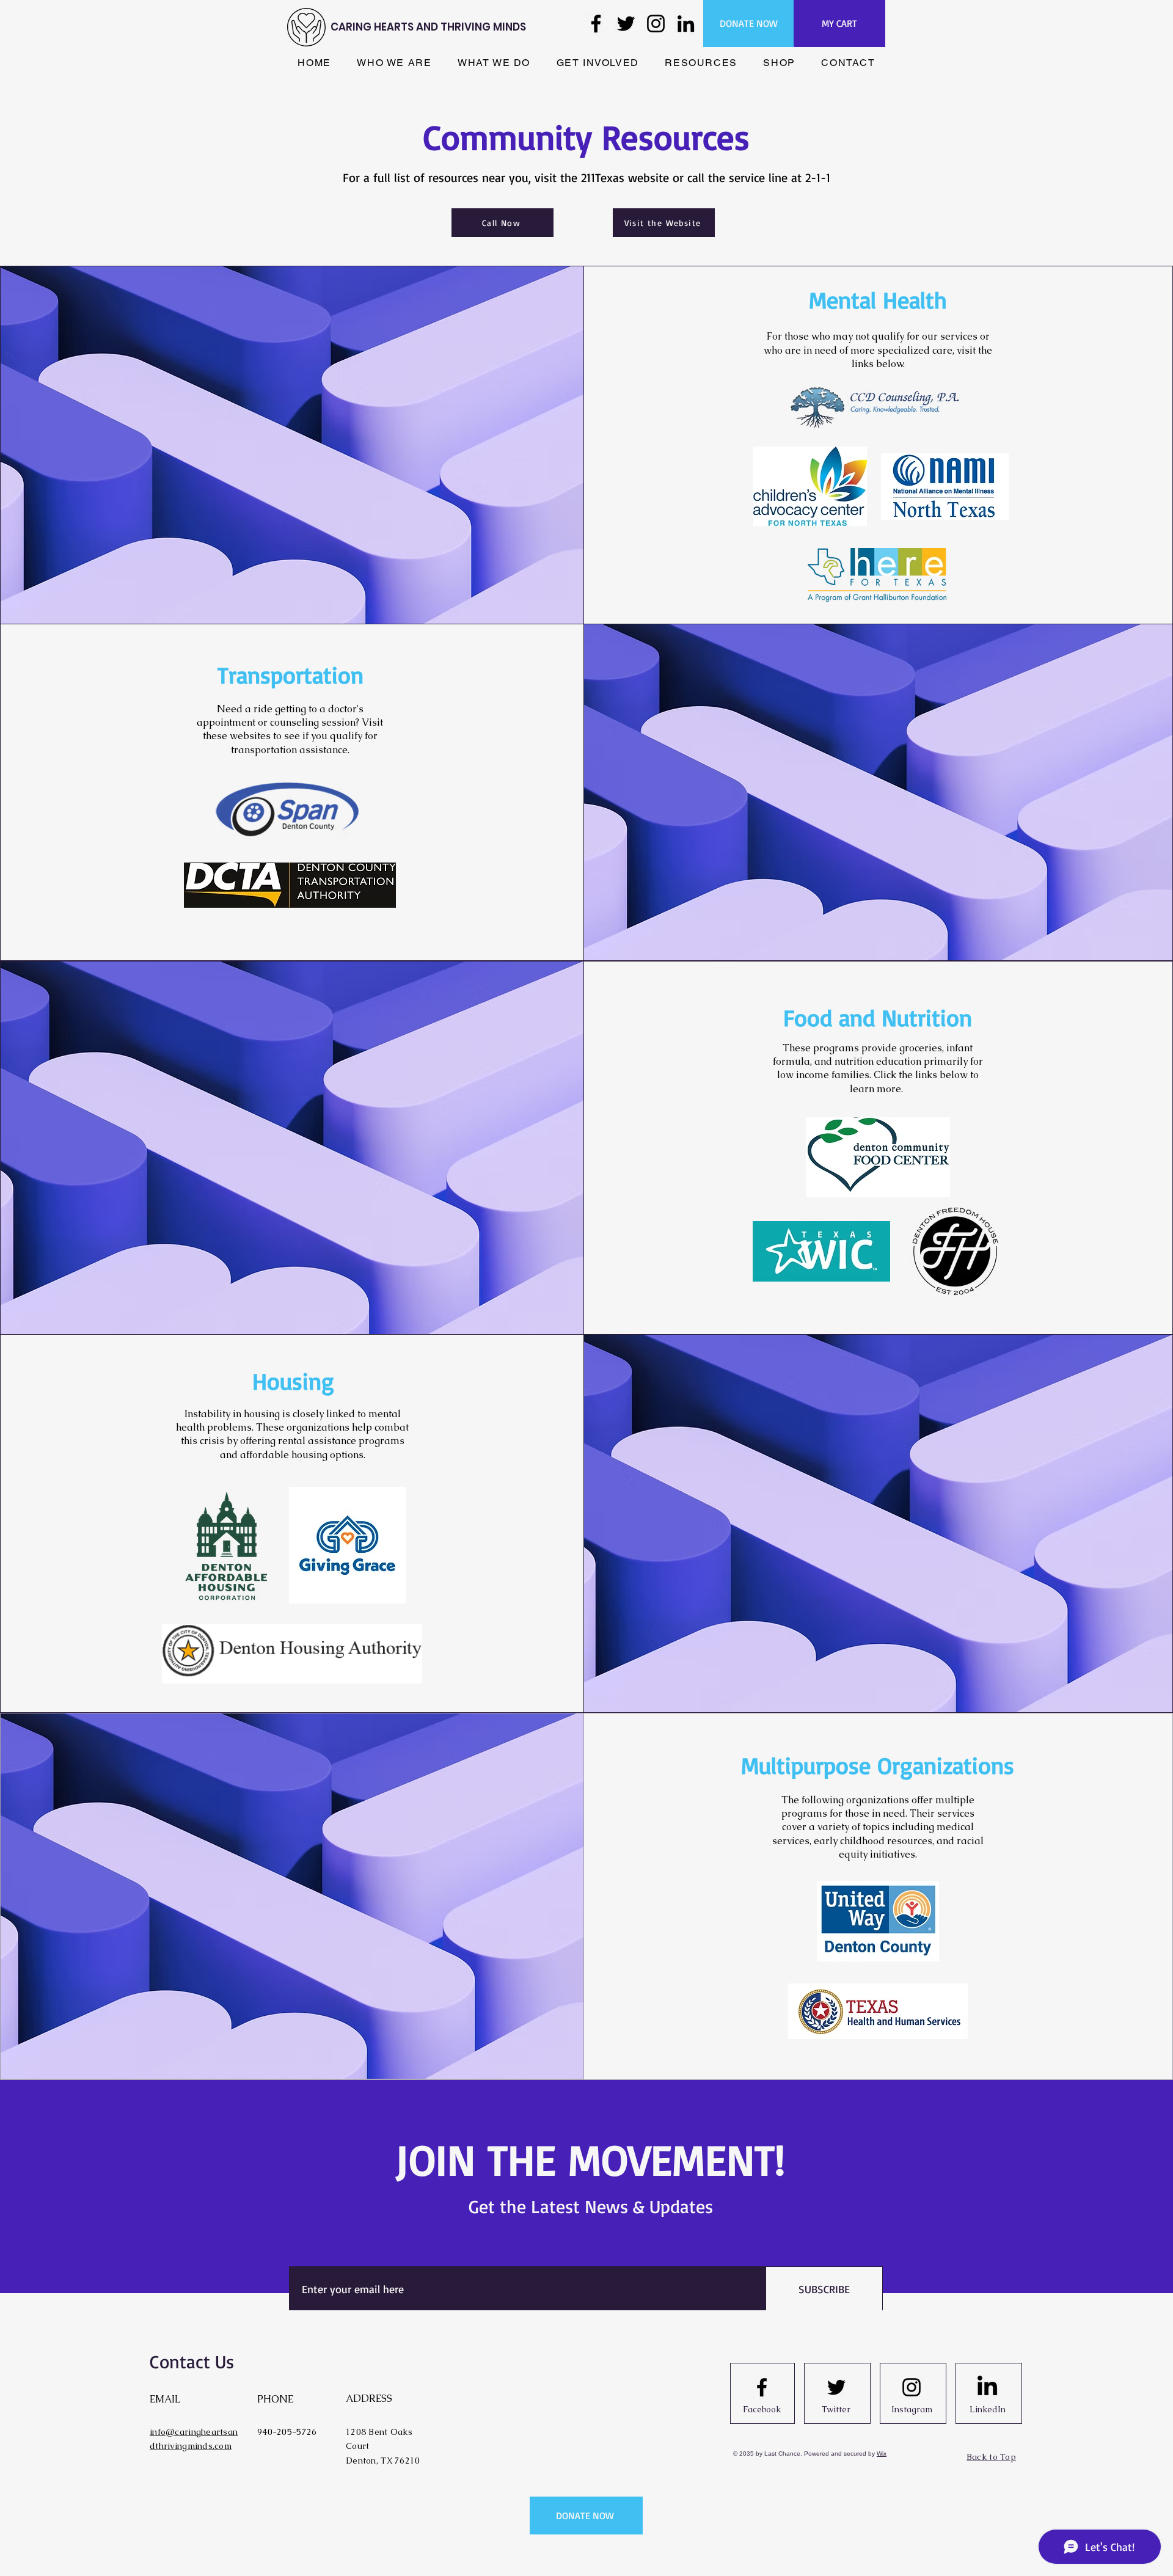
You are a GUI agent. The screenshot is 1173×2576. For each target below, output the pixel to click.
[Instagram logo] (912, 2387)
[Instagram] (656, 24)
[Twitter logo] (836, 2387)
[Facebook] (596, 24)
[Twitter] (626, 24)
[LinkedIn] (686, 24)
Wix (882, 2454)
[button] (394, 63)
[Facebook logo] (762, 2387)
